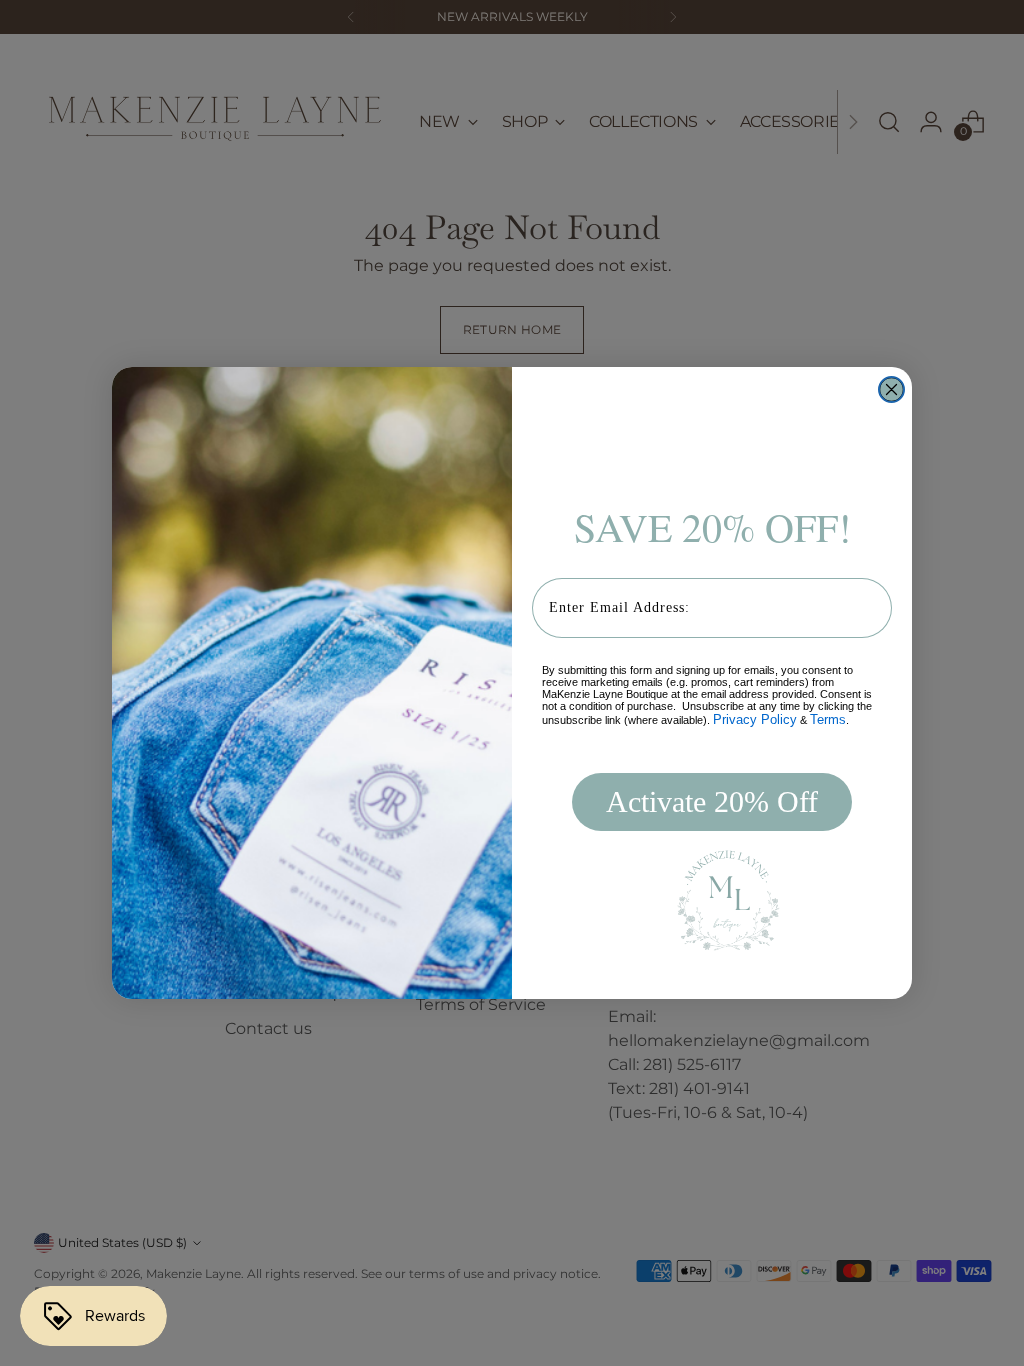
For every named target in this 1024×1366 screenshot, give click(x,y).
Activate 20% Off (712, 801)
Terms (828, 719)
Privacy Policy (755, 719)
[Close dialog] (891, 389)
